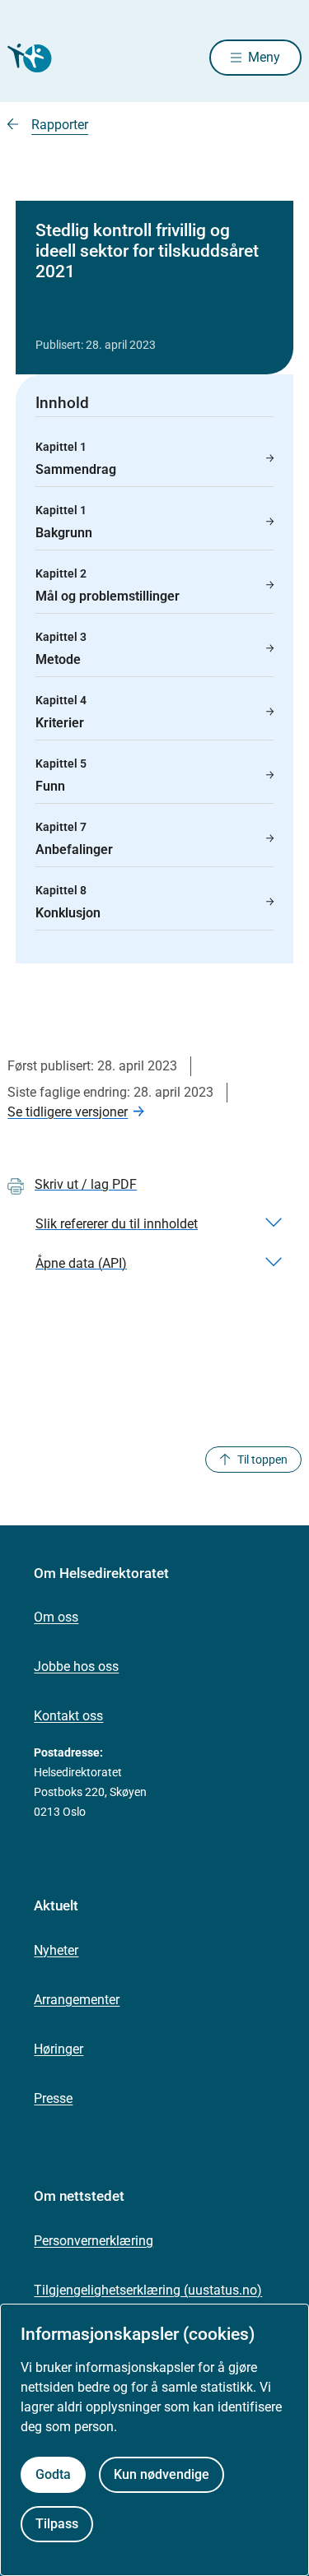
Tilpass (57, 2524)
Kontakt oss (68, 1716)
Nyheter (56, 1950)
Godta (53, 2474)
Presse (53, 2098)
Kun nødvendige (162, 2474)
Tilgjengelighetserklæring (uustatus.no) (148, 2290)
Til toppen (262, 1460)
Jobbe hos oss (76, 1666)
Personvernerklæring (94, 2241)
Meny (264, 57)
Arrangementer (77, 2000)
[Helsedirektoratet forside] (27, 58)
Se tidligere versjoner (68, 1112)
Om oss (56, 1617)
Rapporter (60, 125)
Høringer (59, 2049)
